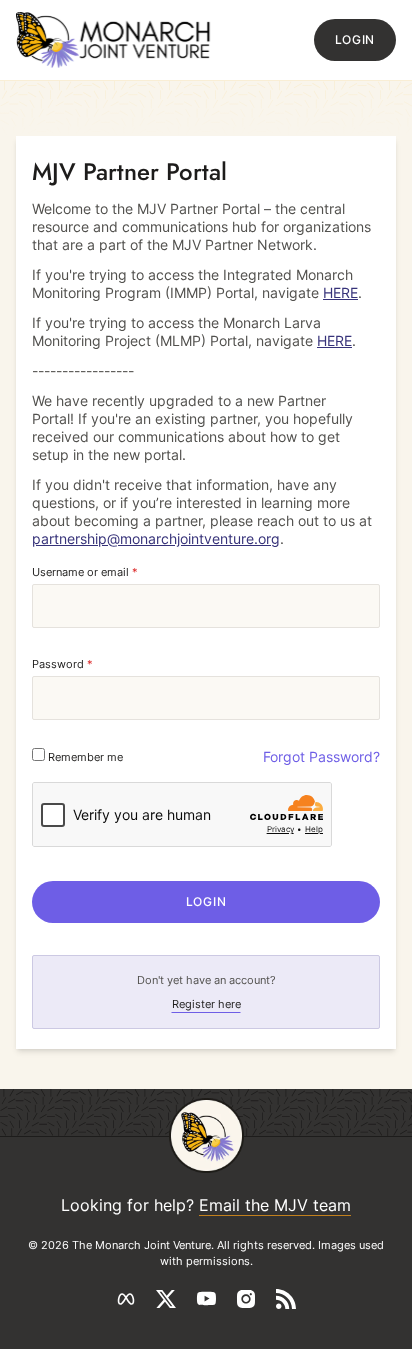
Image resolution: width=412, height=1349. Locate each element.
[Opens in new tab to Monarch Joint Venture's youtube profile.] (206, 1299)
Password (62, 664)
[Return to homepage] (113, 40)
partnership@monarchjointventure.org (156, 538)
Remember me (84, 757)
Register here (206, 1004)
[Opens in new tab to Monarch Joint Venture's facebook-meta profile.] (126, 1299)
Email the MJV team (275, 1205)
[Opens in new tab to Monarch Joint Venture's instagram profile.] (246, 1299)
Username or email (85, 572)
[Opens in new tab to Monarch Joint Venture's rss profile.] (286, 1299)
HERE (340, 292)
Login (355, 39)
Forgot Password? (321, 756)
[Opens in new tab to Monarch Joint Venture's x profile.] (166, 1299)
